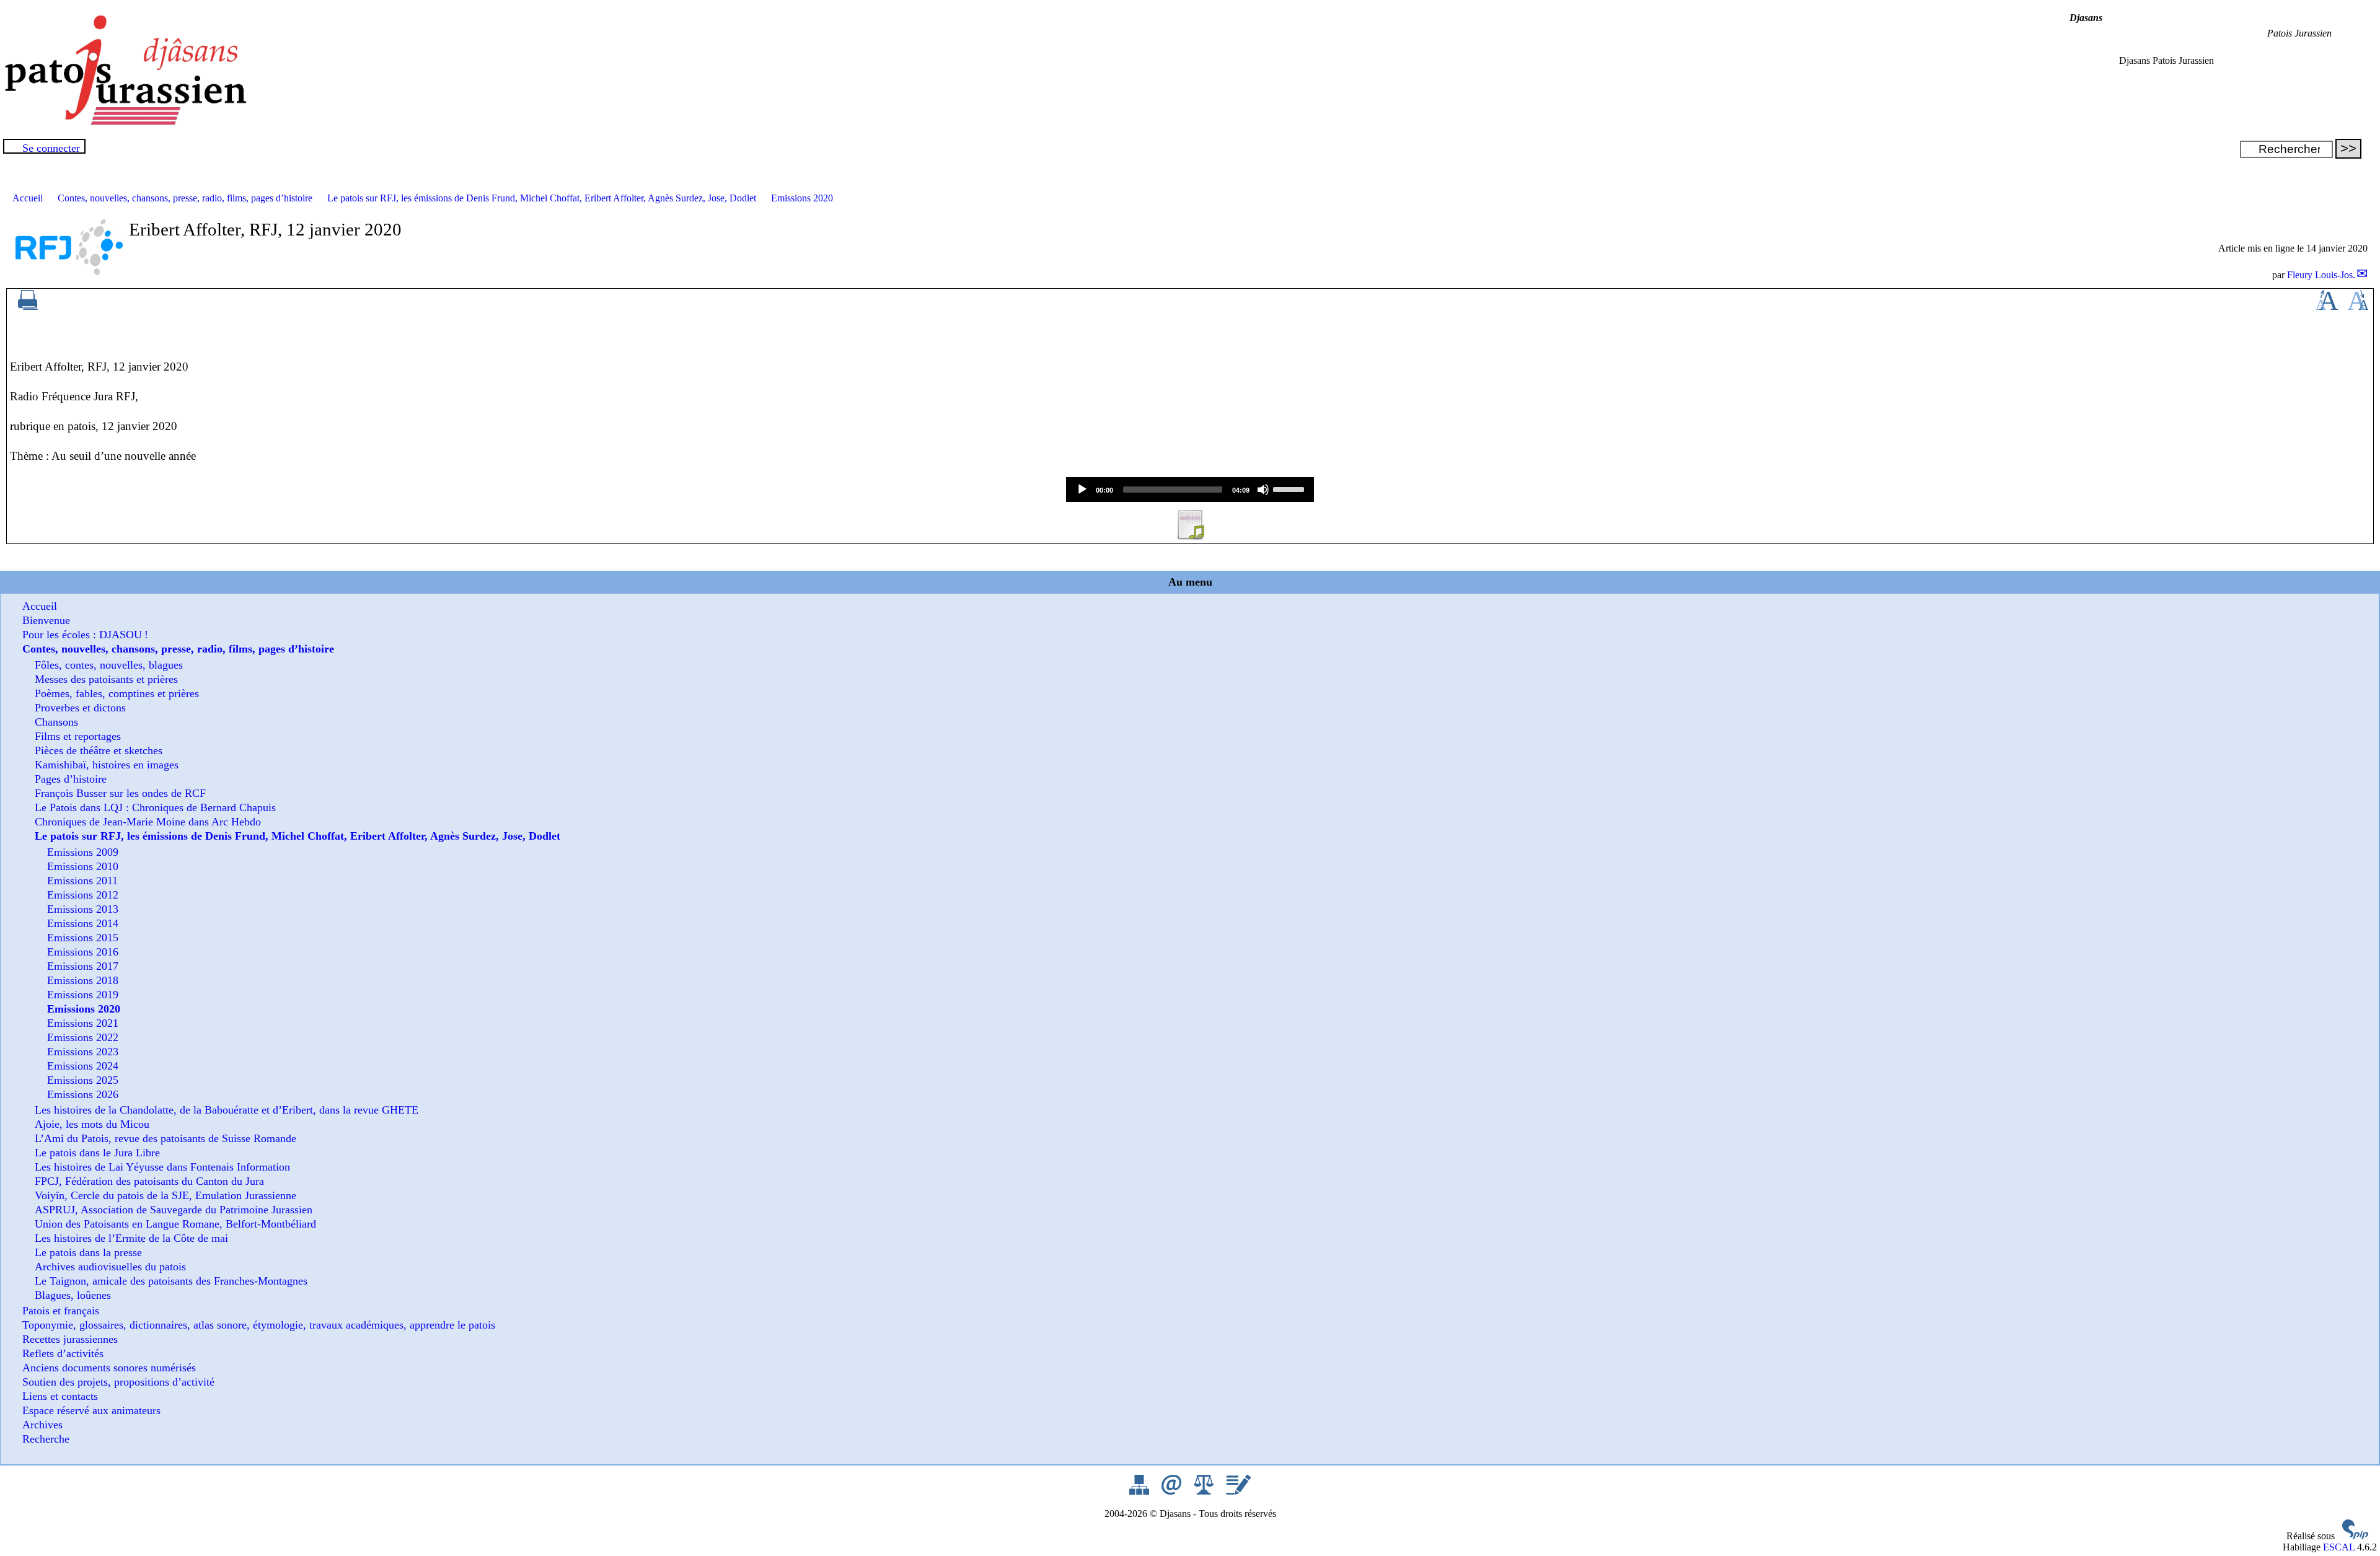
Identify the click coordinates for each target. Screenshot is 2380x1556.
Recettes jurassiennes (70, 1339)
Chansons (56, 722)
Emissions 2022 (83, 1037)
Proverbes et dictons (80, 708)
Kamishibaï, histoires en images (107, 765)
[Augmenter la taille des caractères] (2327, 306)
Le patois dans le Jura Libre (97, 1153)
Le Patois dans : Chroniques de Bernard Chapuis (155, 807)
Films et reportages (78, 736)
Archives (42, 1425)
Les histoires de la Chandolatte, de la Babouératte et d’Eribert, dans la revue (227, 1110)
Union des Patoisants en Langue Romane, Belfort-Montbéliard (175, 1224)
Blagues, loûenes (73, 1295)
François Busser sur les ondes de (120, 793)
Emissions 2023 (83, 1052)
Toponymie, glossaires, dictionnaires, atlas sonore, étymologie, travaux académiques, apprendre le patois (259, 1325)
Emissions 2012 (83, 895)
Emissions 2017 (83, 966)
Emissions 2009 (83, 852)
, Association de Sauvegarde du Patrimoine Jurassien (174, 1210)
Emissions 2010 (83, 866)
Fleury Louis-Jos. (2321, 275)
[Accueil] (124, 122)
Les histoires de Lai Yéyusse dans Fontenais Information (162, 1167)
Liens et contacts (60, 1396)
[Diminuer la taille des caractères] (2358, 306)
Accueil (28, 198)
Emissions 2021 (83, 1023)
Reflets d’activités (63, 1353)
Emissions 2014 (83, 923)
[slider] (1290, 488)
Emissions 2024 (83, 1066)
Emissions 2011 (82, 881)
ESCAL (2339, 1547)
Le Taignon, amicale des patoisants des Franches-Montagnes (171, 1281)
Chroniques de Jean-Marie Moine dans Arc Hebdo (148, 822)
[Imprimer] (28, 306)
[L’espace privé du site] (1238, 1491)
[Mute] (1263, 490)
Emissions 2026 (83, 1094)
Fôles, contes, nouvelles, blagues (109, 665)
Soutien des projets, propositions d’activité (118, 1382)
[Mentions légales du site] (1205, 1491)
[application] (1190, 490)
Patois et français (61, 1311)
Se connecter (51, 148)
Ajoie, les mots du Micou (92, 1124)
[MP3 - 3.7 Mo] (1190, 536)
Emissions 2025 (83, 1080)
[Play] (1082, 490)
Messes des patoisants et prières (106, 679)
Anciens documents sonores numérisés (109, 1368)
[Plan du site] (1140, 1491)
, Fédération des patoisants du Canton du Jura (149, 1181)
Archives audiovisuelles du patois (110, 1267)
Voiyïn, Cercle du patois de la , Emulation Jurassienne (165, 1195)
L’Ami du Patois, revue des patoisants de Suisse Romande (165, 1138)
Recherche (46, 1439)
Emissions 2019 (83, 995)
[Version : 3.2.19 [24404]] (2355, 1536)
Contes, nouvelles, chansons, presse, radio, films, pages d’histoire (185, 198)
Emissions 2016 (83, 952)
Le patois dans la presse (88, 1252)
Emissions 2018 (83, 980)
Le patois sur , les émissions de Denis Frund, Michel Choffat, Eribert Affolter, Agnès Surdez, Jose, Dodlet (542, 198)
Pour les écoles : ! (85, 635)
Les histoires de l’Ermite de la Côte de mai (131, 1238)
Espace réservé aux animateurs (91, 1410)
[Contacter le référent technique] (1173, 1491)
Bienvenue (46, 620)
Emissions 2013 (83, 909)
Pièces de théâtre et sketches (99, 750)
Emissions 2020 (802, 198)
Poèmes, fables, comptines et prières (117, 693)
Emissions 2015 (83, 938)
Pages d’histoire (71, 779)
